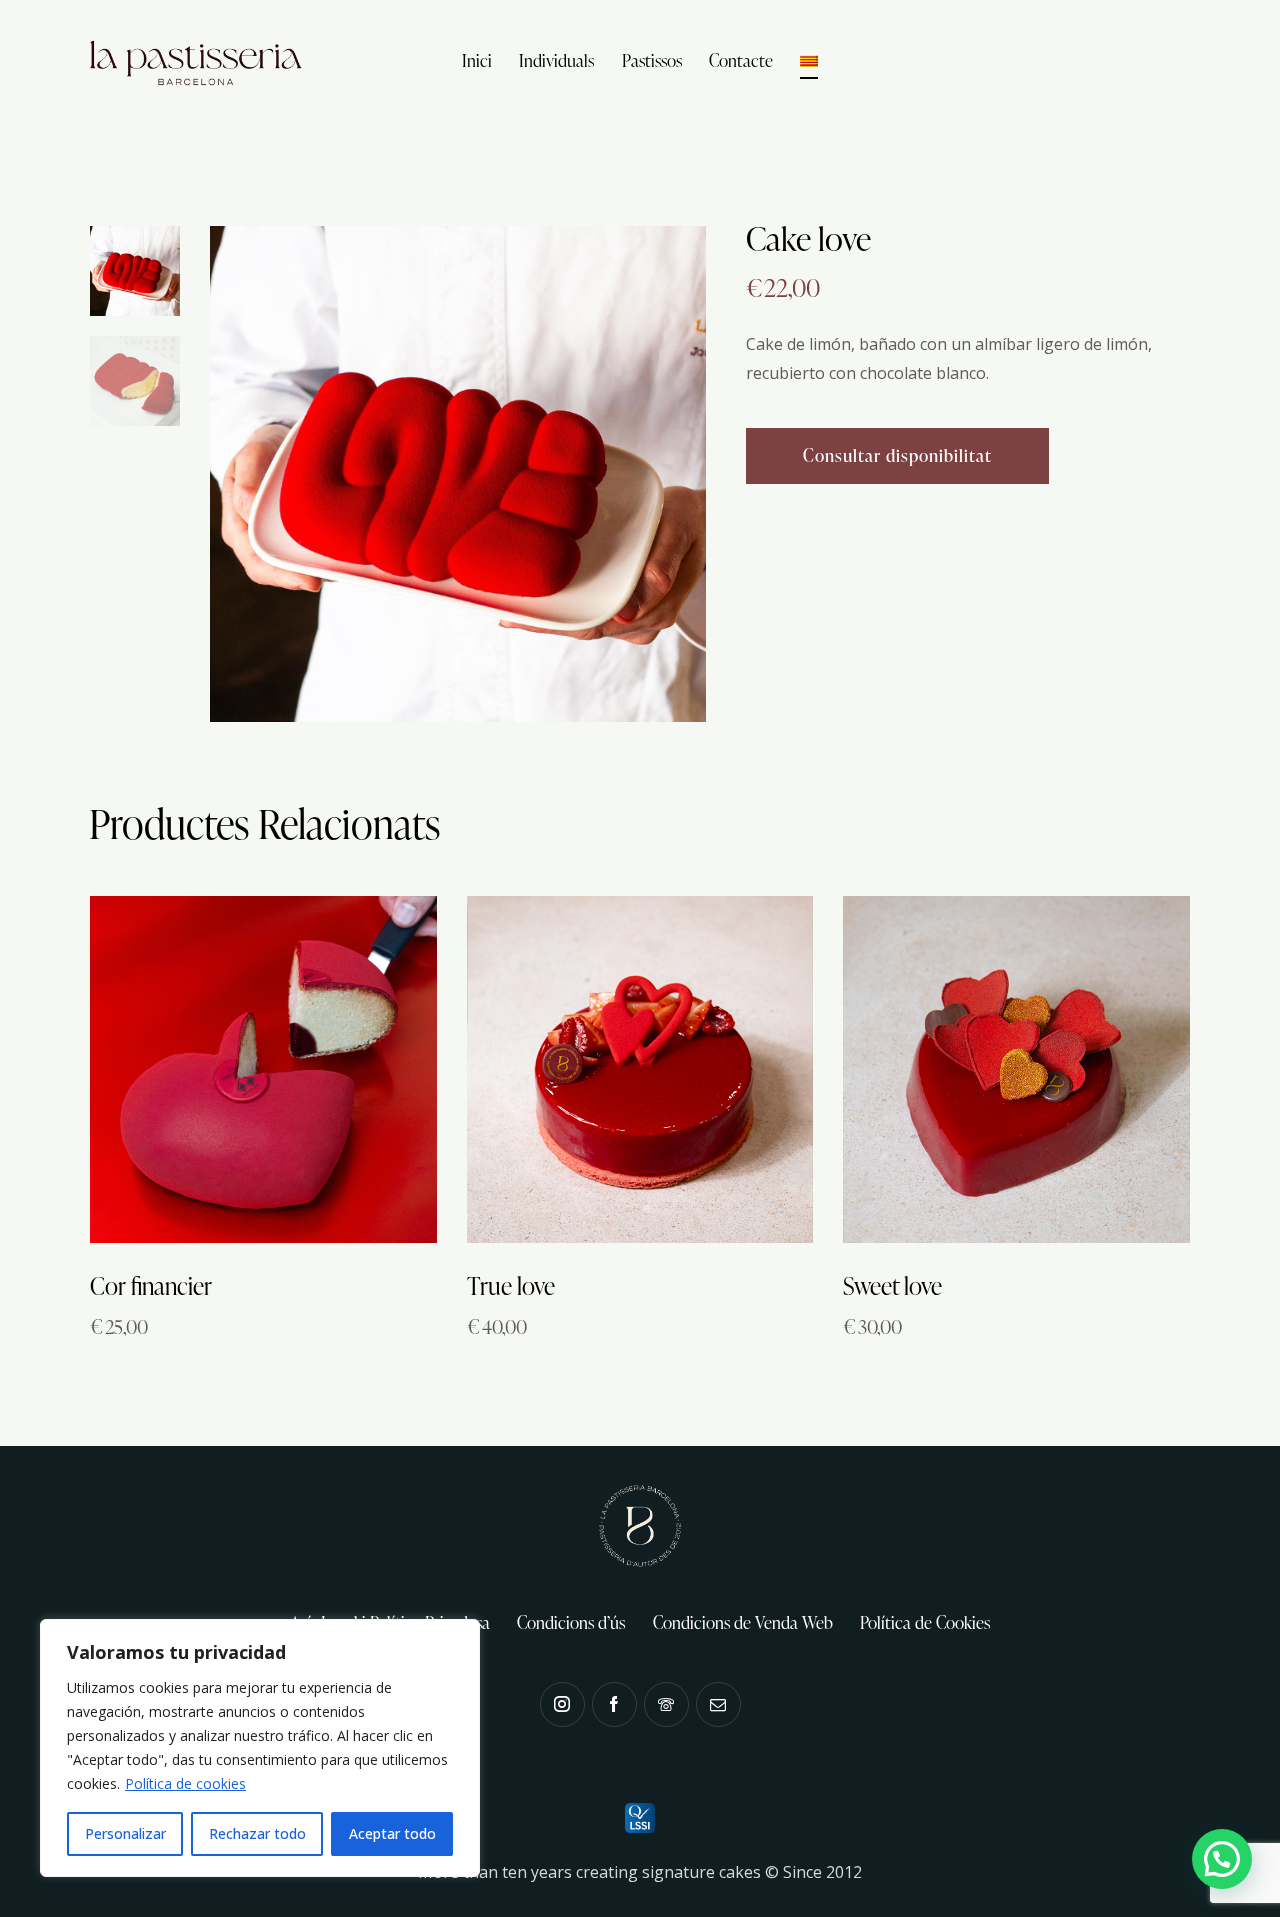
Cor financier (151, 1285)
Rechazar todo (257, 1833)
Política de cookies (185, 1783)
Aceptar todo (392, 1833)
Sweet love (892, 1285)
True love (511, 1285)
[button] (1222, 1859)
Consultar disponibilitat (897, 455)
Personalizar (125, 1833)
